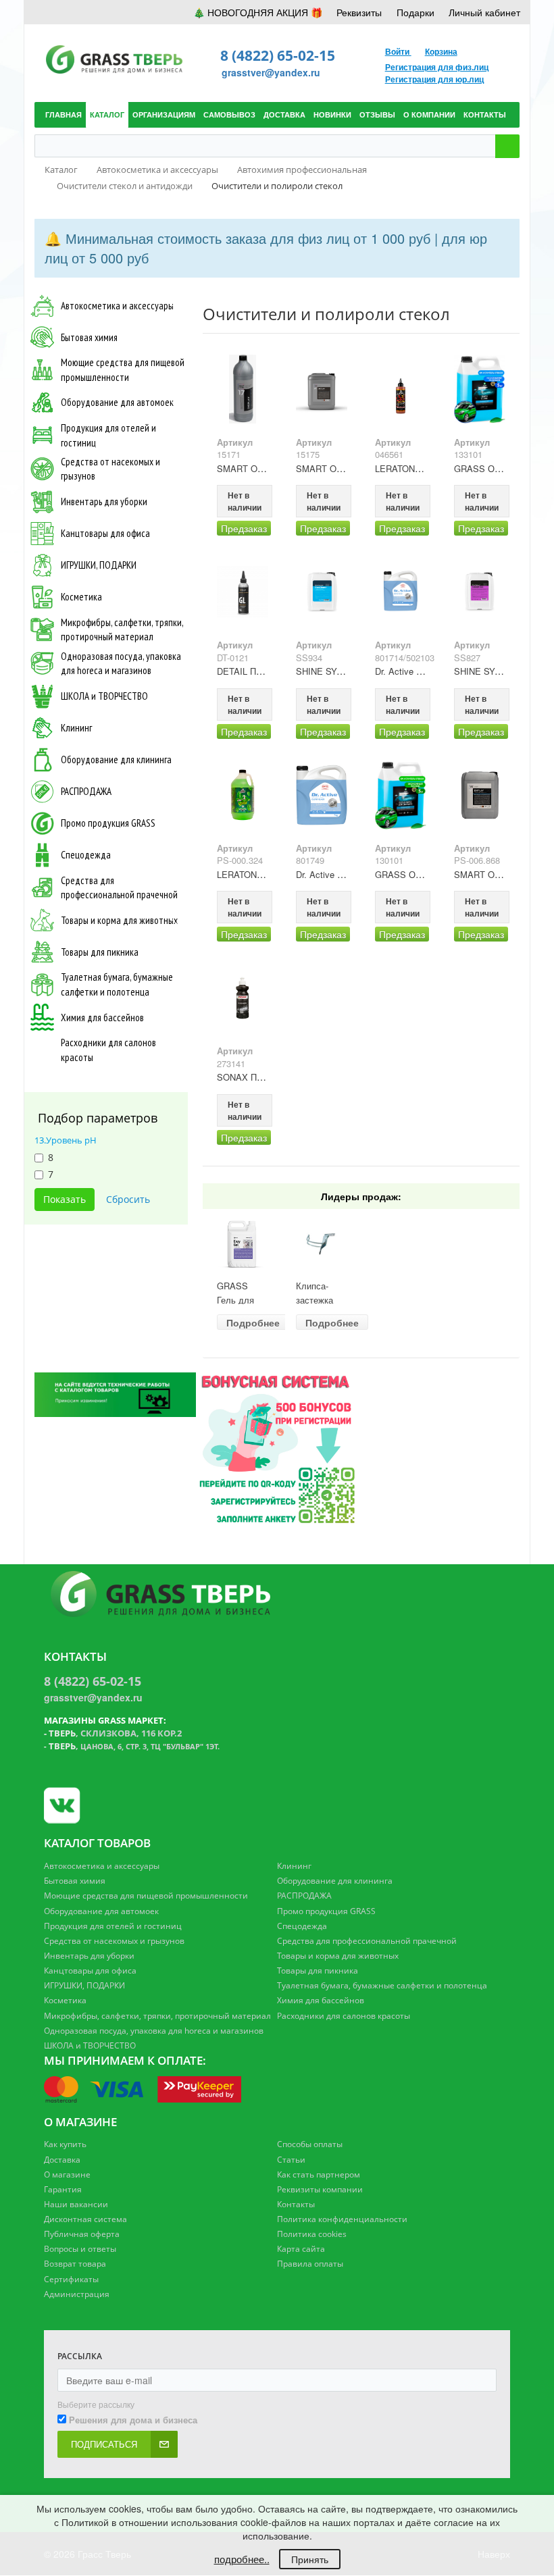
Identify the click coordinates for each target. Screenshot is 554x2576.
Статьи (291, 2160)
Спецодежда (86, 855)
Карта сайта (301, 2249)
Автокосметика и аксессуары (117, 306)
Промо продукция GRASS (108, 823)
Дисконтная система (85, 2219)
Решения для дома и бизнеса (133, 2420)
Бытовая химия (89, 337)
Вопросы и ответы (80, 2249)
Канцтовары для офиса (105, 533)
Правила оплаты (310, 2264)
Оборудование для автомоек (117, 402)
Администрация (77, 2294)
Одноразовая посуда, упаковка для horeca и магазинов (121, 663)
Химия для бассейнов (102, 1017)
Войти (398, 51)
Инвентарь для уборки (104, 501)
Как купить (65, 2144)
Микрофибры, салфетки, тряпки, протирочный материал (122, 629)
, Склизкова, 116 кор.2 (115, 1733)
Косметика (81, 597)
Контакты (296, 2204)
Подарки (415, 12)
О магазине (67, 2174)
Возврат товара (75, 2264)
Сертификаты (71, 2279)
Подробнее (253, 1322)
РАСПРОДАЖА (86, 791)
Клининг (76, 728)
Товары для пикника (100, 952)
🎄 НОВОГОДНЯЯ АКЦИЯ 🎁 (258, 12)
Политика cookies (312, 2234)
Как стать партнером (319, 2174)
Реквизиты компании (320, 2189)
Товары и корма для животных (119, 920)
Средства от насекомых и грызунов (110, 469)
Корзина (441, 51)
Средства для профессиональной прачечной (119, 887)
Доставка (62, 2160)
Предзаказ (244, 528)
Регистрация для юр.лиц (434, 79)
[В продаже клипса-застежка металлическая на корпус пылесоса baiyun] (322, 1244)
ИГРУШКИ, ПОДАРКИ (99, 565)
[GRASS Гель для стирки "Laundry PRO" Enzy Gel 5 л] (243, 1244)
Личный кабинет (484, 12)
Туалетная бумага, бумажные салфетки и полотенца (117, 984)
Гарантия (63, 2189)
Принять (310, 2559)
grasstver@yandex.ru (271, 72)
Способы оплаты (310, 2144)
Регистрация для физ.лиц (437, 67)
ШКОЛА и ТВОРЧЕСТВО (104, 696)
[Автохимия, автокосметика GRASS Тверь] (243, 389)
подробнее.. (242, 2559)
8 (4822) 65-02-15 (278, 55)
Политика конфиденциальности (342, 2219)
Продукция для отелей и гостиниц (108, 435)
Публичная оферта (82, 2234)
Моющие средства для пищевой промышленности (123, 369)
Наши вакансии (76, 2204)
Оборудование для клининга (116, 759)
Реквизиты (359, 12)
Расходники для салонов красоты (108, 1050)
